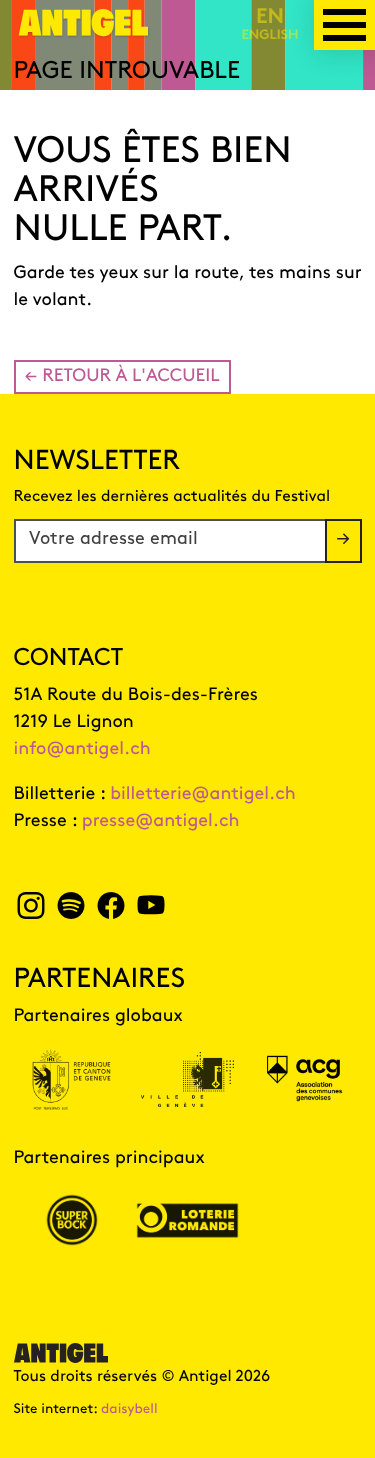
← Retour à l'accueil (122, 377)
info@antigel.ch (82, 750)
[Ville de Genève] (188, 1079)
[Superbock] (72, 1220)
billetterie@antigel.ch (203, 795)
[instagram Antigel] (31, 912)
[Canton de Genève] (72, 1079)
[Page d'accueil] (84, 30)
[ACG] (304, 1079)
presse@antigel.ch (161, 822)
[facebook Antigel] (110, 912)
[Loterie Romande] (188, 1220)
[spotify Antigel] (70, 912)
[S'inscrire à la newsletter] (343, 541)
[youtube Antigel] (150, 912)
